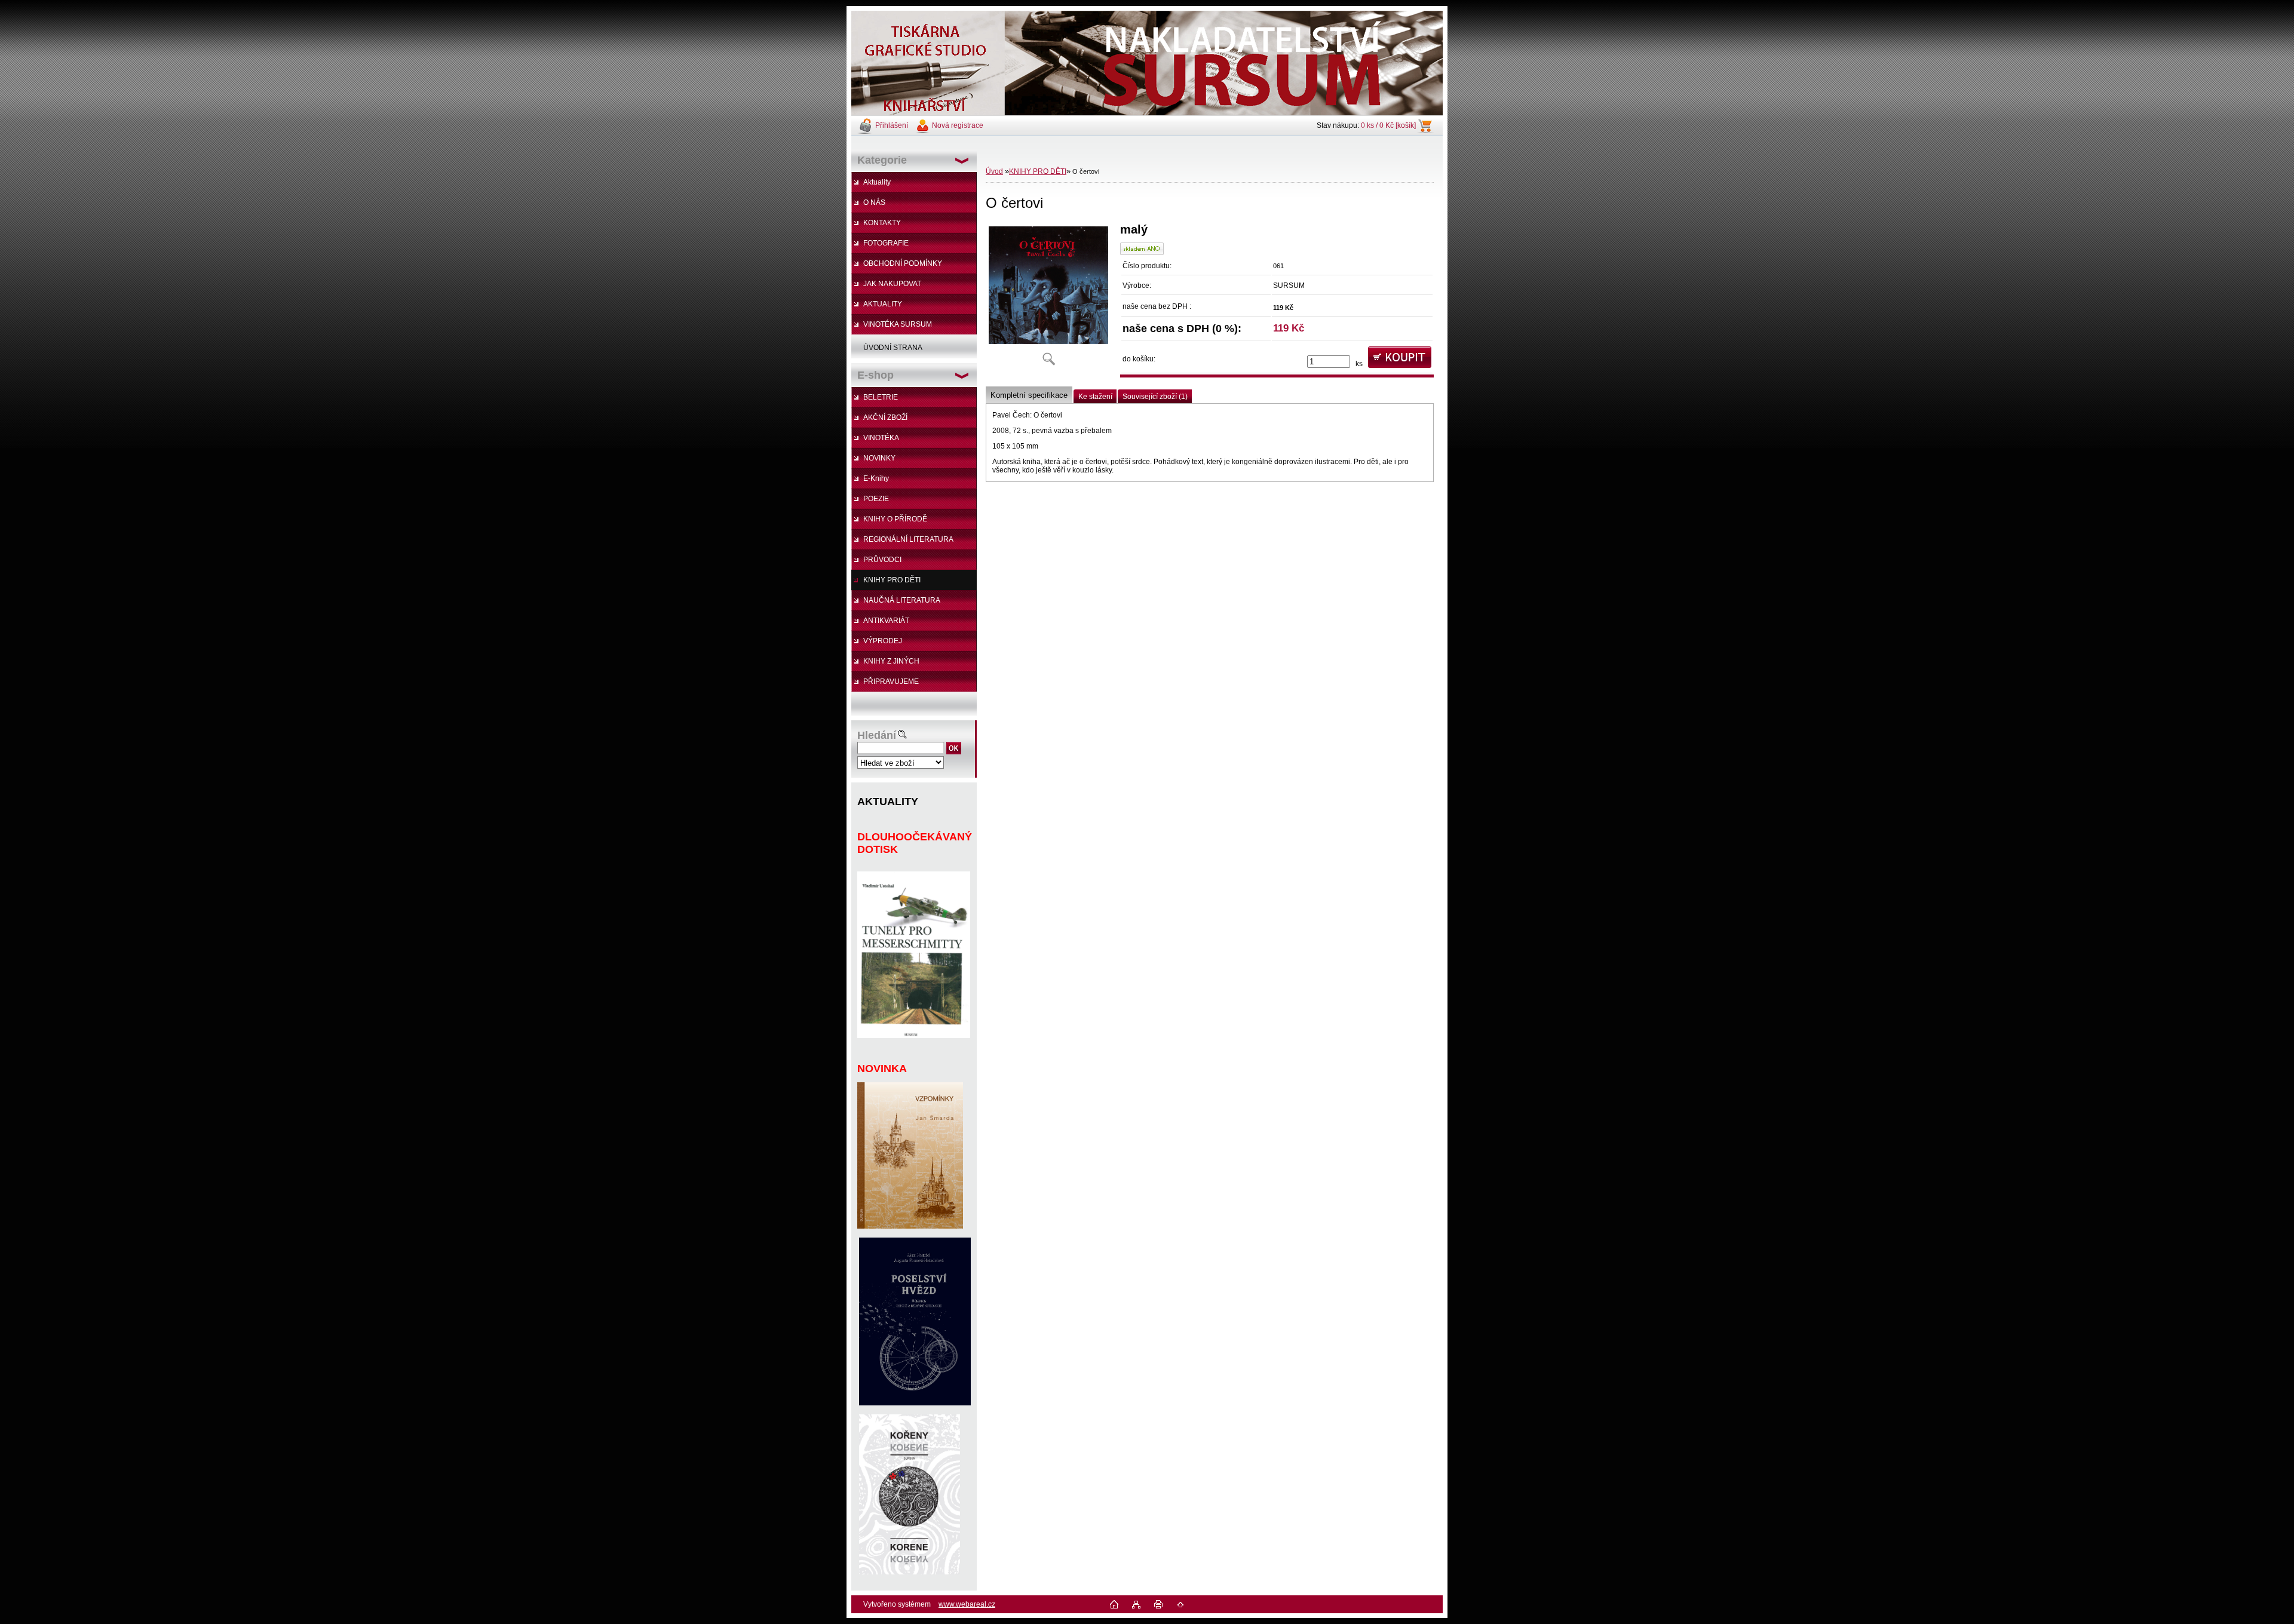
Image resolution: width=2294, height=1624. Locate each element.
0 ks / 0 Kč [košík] (1388, 125)
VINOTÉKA (881, 438)
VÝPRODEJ (883, 641)
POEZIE (876, 499)
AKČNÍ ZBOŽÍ (885, 417)
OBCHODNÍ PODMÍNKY (903, 263)
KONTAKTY (882, 223)
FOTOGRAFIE (886, 243)
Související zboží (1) (1155, 397)
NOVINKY (879, 458)
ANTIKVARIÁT (886, 621)
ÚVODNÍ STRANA (893, 348)
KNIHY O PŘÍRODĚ (895, 519)
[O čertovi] (1048, 298)
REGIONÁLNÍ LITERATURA (908, 539)
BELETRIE (881, 397)
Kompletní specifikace (1029, 395)
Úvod (994, 171)
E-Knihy (876, 478)
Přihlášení (892, 125)
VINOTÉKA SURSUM (898, 324)
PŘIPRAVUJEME (891, 681)
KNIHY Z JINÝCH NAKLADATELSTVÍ (885, 664)
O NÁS (874, 202)
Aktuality (877, 182)
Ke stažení (1095, 397)
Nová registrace (958, 125)
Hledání (877, 735)
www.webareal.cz (967, 1604)
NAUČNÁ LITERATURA (902, 600)
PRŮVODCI (882, 560)
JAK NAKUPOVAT (892, 284)
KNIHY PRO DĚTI (892, 580)
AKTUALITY (883, 304)
